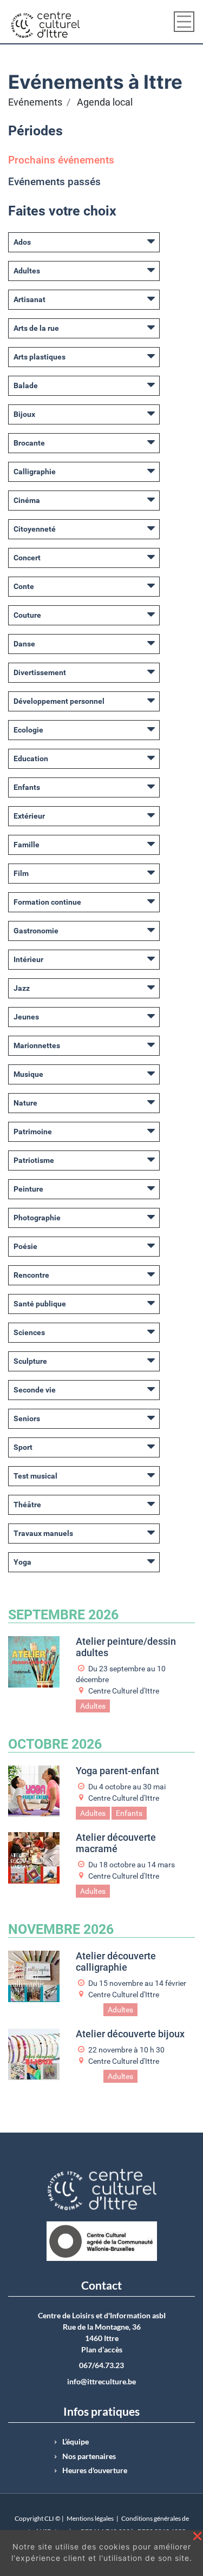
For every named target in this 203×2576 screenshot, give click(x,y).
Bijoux (24, 414)
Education (31, 759)
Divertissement (40, 672)
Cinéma (27, 500)
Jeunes (26, 1017)
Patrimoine (33, 1132)
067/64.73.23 (101, 2365)
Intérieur (28, 959)
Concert (27, 558)
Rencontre (31, 1275)
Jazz (22, 988)
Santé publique (40, 1304)
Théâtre (27, 1505)
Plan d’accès (102, 2350)
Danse (24, 644)
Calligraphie (35, 472)
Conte (24, 586)
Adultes (27, 271)
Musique (28, 1074)
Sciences (29, 1332)
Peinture (28, 1189)
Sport (23, 1447)
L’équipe (76, 2442)
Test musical (35, 1476)
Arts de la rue (36, 328)
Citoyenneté (35, 529)
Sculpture (30, 1361)
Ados (22, 242)
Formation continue (47, 902)
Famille (27, 845)
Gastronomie (36, 931)
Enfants (27, 787)
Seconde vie (35, 1390)
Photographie (37, 1218)
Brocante (29, 443)
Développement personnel (59, 701)
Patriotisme (34, 1160)
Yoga (22, 1562)
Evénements (35, 102)
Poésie (25, 1246)
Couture (27, 615)
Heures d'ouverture (95, 2470)
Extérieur (29, 816)
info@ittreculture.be (101, 2382)
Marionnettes (37, 1045)
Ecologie (28, 730)
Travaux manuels (43, 1533)
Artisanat (30, 299)
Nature (25, 1103)
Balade (26, 385)
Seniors (27, 1418)
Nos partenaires (89, 2456)
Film (21, 873)
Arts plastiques (40, 357)
